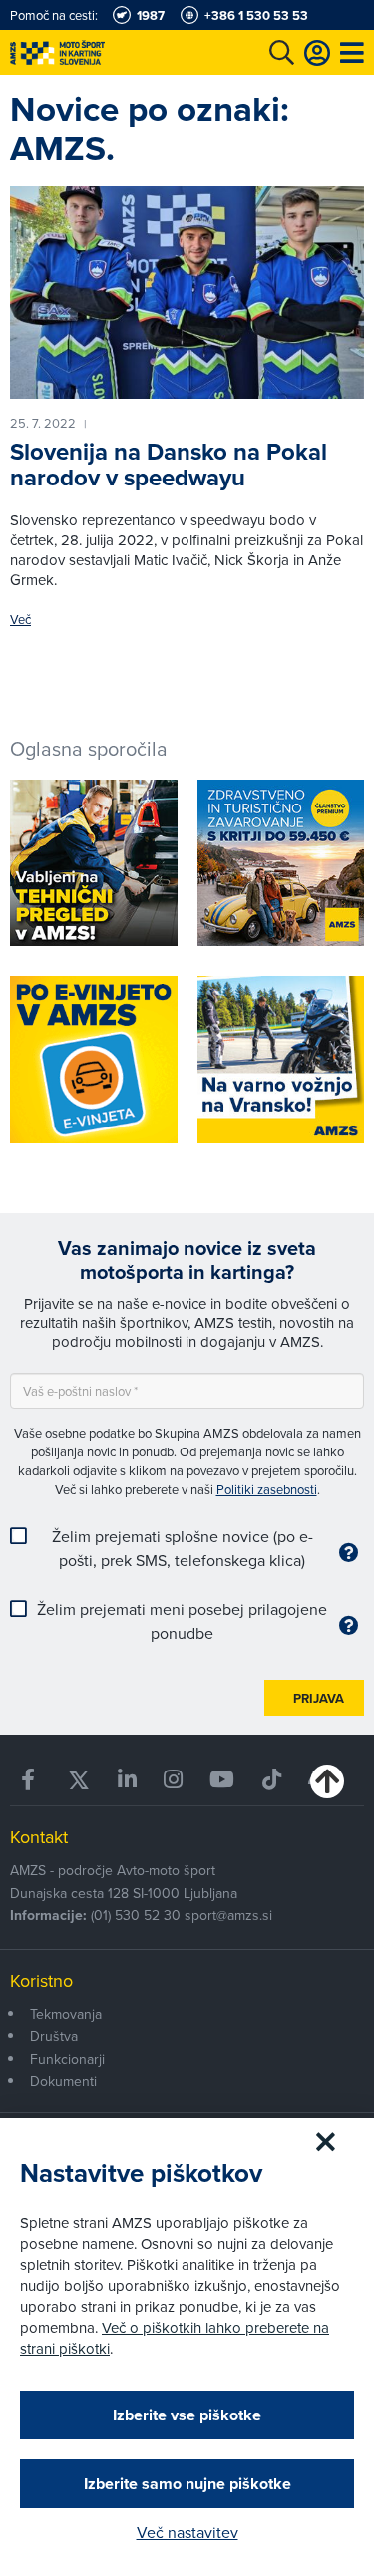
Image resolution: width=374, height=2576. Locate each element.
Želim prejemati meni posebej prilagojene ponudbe (182, 1621)
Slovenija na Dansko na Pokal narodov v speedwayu (169, 465)
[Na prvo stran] (100, 52)
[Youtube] (222, 1780)
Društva (54, 2036)
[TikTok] (271, 1780)
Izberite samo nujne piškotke (187, 2484)
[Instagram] (174, 1780)
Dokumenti (63, 2081)
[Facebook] (30, 1780)
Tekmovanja (66, 2014)
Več (20, 620)
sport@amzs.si (228, 1915)
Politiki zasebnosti (267, 1489)
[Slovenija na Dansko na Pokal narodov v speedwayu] (187, 293)
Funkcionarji (67, 2059)
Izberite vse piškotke (187, 2415)
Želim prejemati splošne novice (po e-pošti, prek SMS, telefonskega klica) (183, 1548)
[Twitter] (78, 1780)
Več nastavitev (187, 2532)
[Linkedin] (127, 1780)
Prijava (319, 1698)
